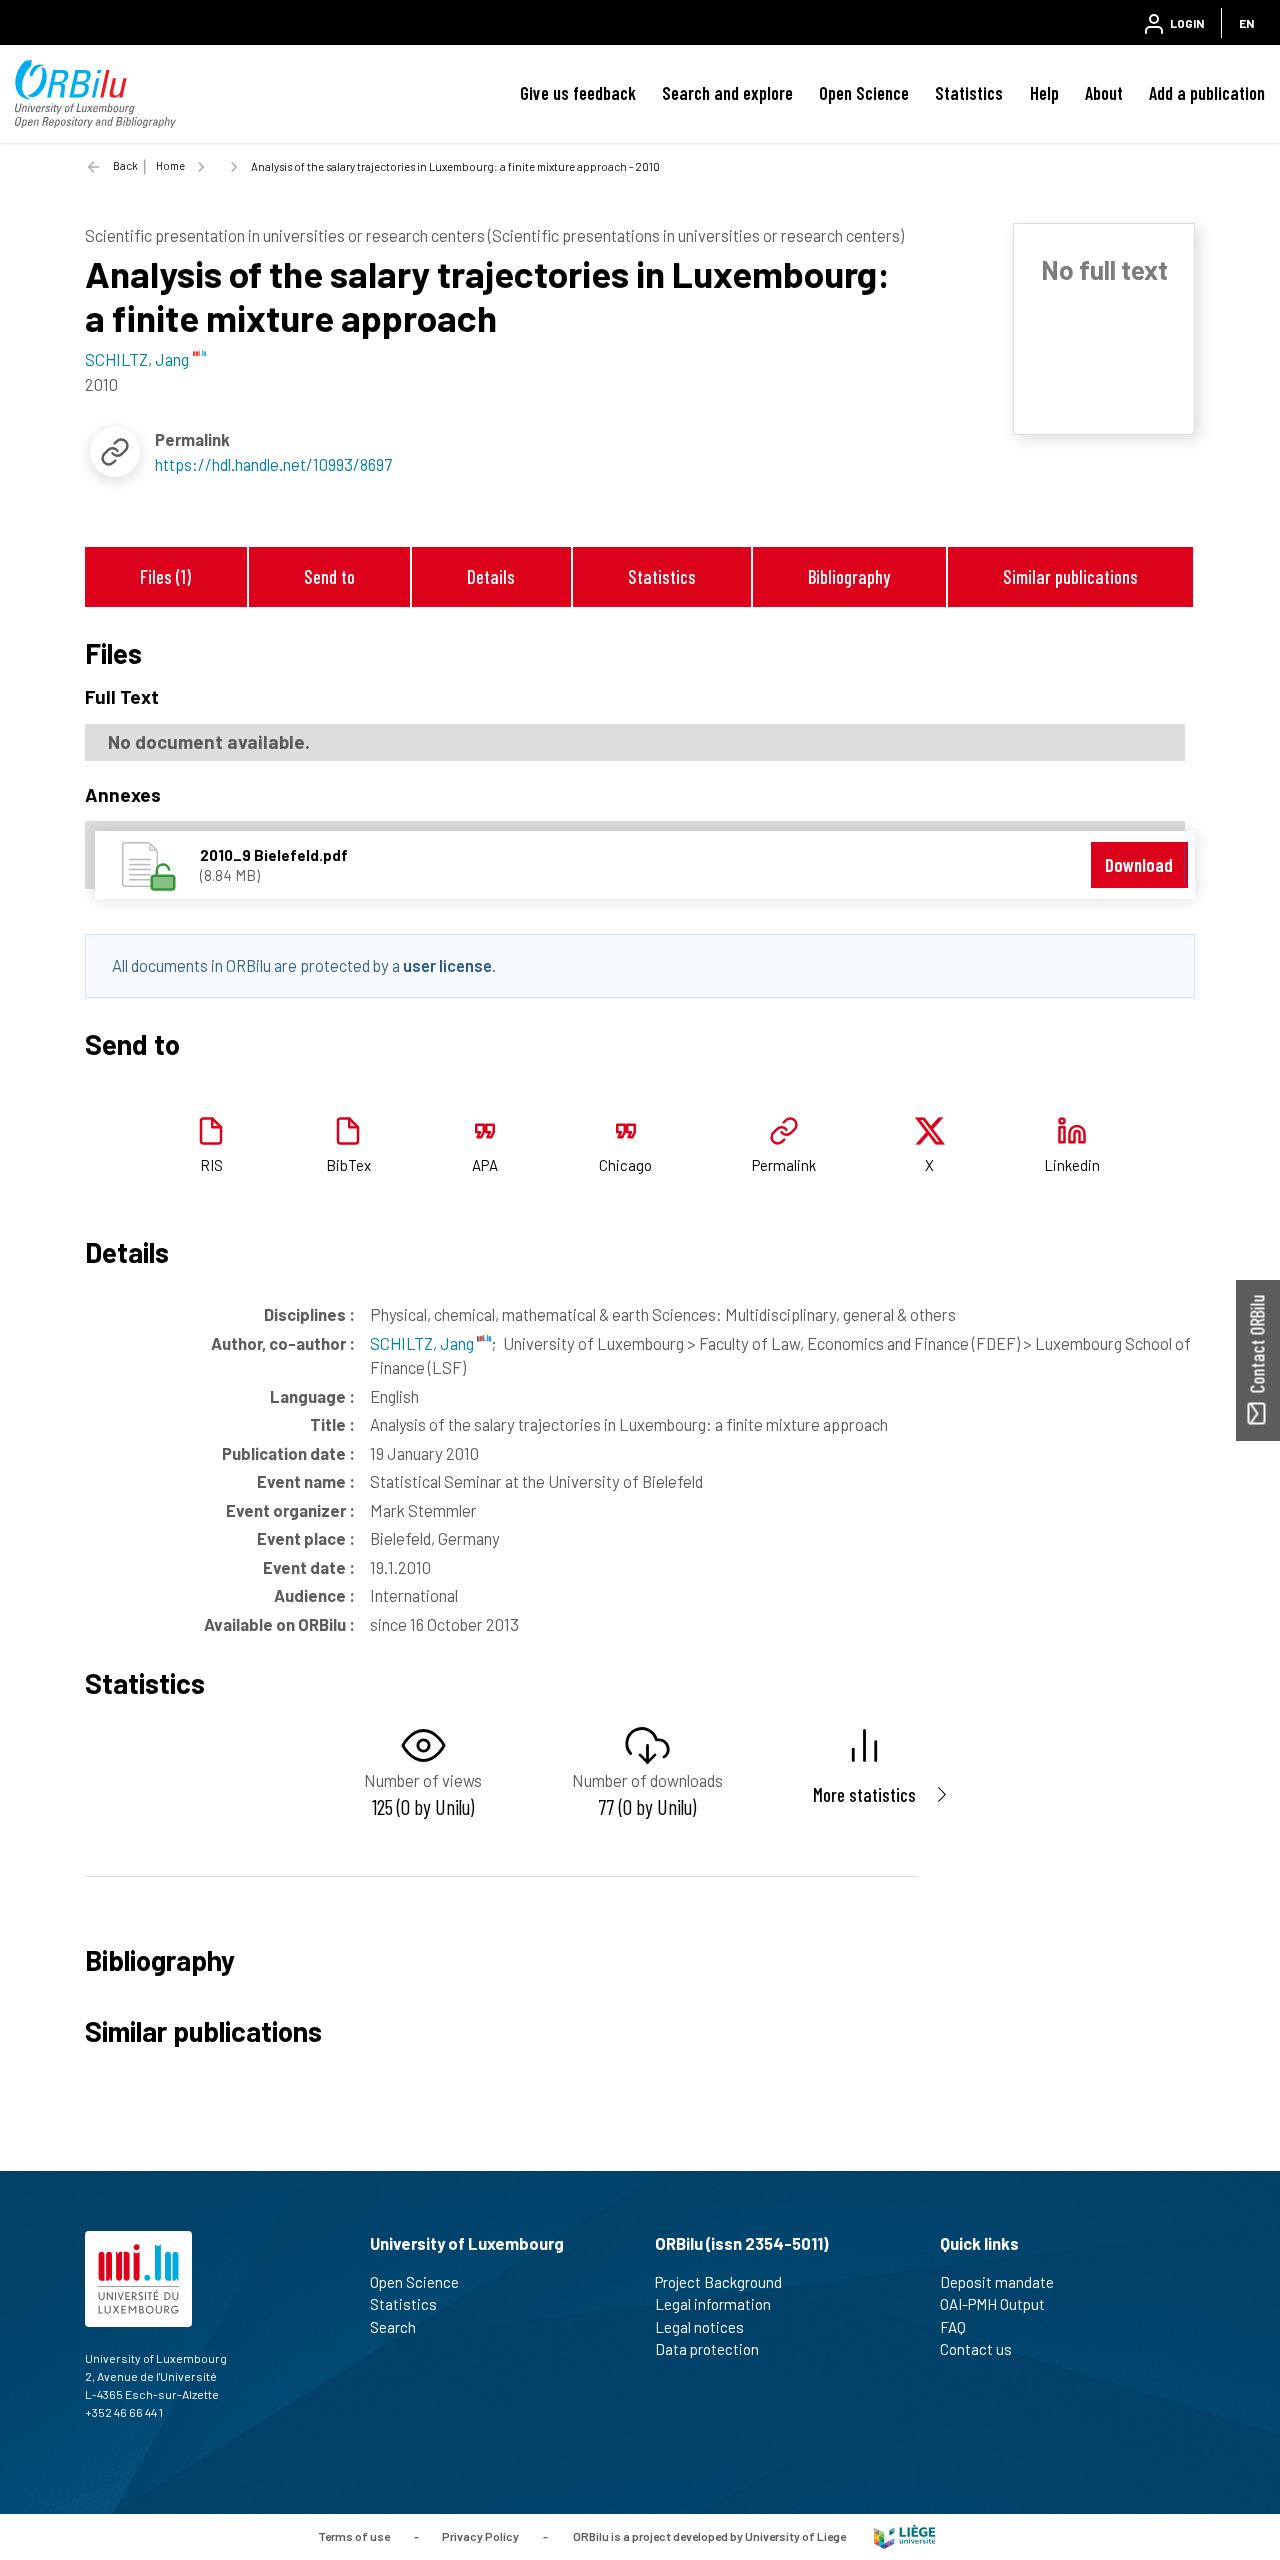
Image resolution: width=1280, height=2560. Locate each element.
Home (170, 165)
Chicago (625, 1165)
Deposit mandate (997, 2282)
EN (1246, 23)
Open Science (864, 93)
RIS (211, 1165)
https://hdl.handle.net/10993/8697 (273, 464)
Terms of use (354, 2535)
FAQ (953, 2327)
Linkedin (1072, 1165)
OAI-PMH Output (992, 2304)
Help (1044, 93)
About (1104, 93)
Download (1139, 864)
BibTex (348, 1165)
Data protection (707, 2349)
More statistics (864, 1794)
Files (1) (165, 576)
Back (125, 165)
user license (447, 965)
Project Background (718, 2282)
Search (393, 2327)
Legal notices (699, 2327)
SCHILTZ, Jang (423, 1343)
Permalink (784, 1165)
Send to (329, 576)
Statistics (969, 93)
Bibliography (849, 576)
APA (485, 1165)
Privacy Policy (480, 2535)
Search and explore (727, 93)
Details (491, 576)
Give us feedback (578, 93)
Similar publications (1070, 576)
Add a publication (1207, 93)
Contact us (976, 2349)
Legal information (713, 2304)
